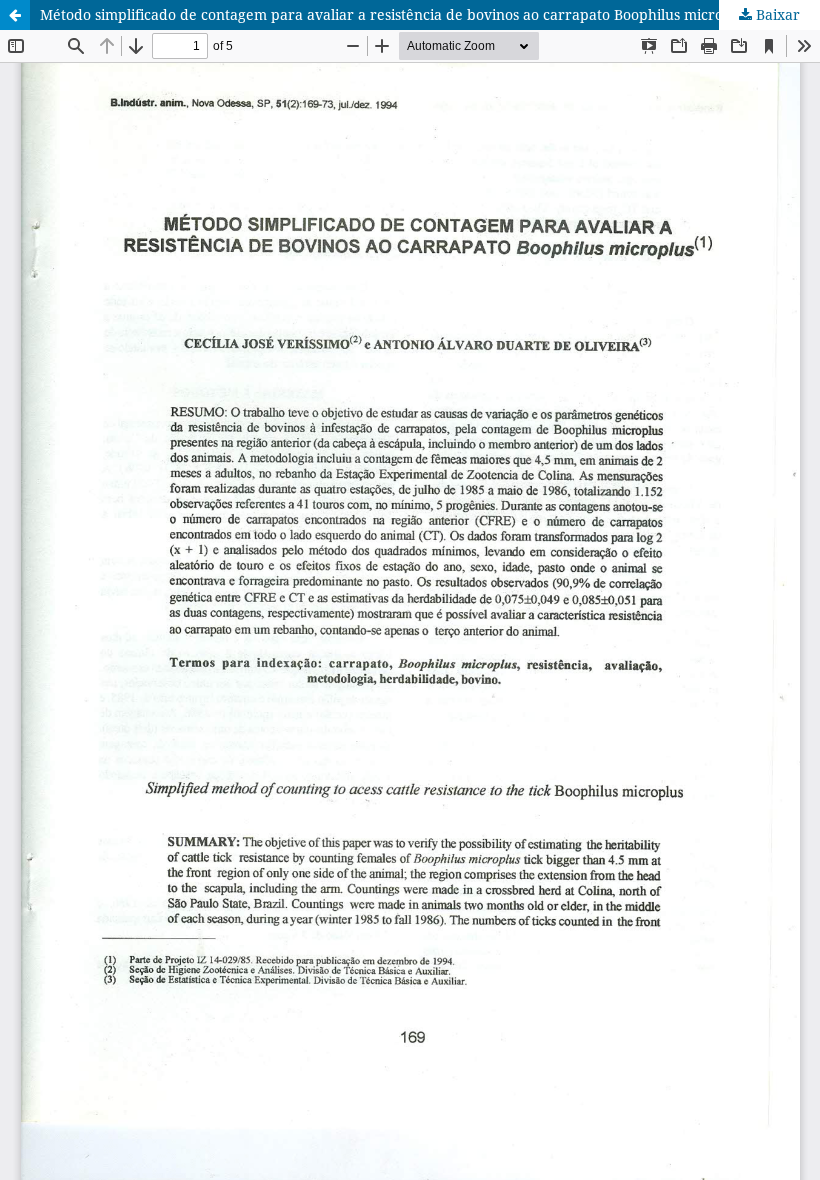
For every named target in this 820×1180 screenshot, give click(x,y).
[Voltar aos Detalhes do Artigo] (15, 15)
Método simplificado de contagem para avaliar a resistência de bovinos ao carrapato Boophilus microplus (395, 14)
